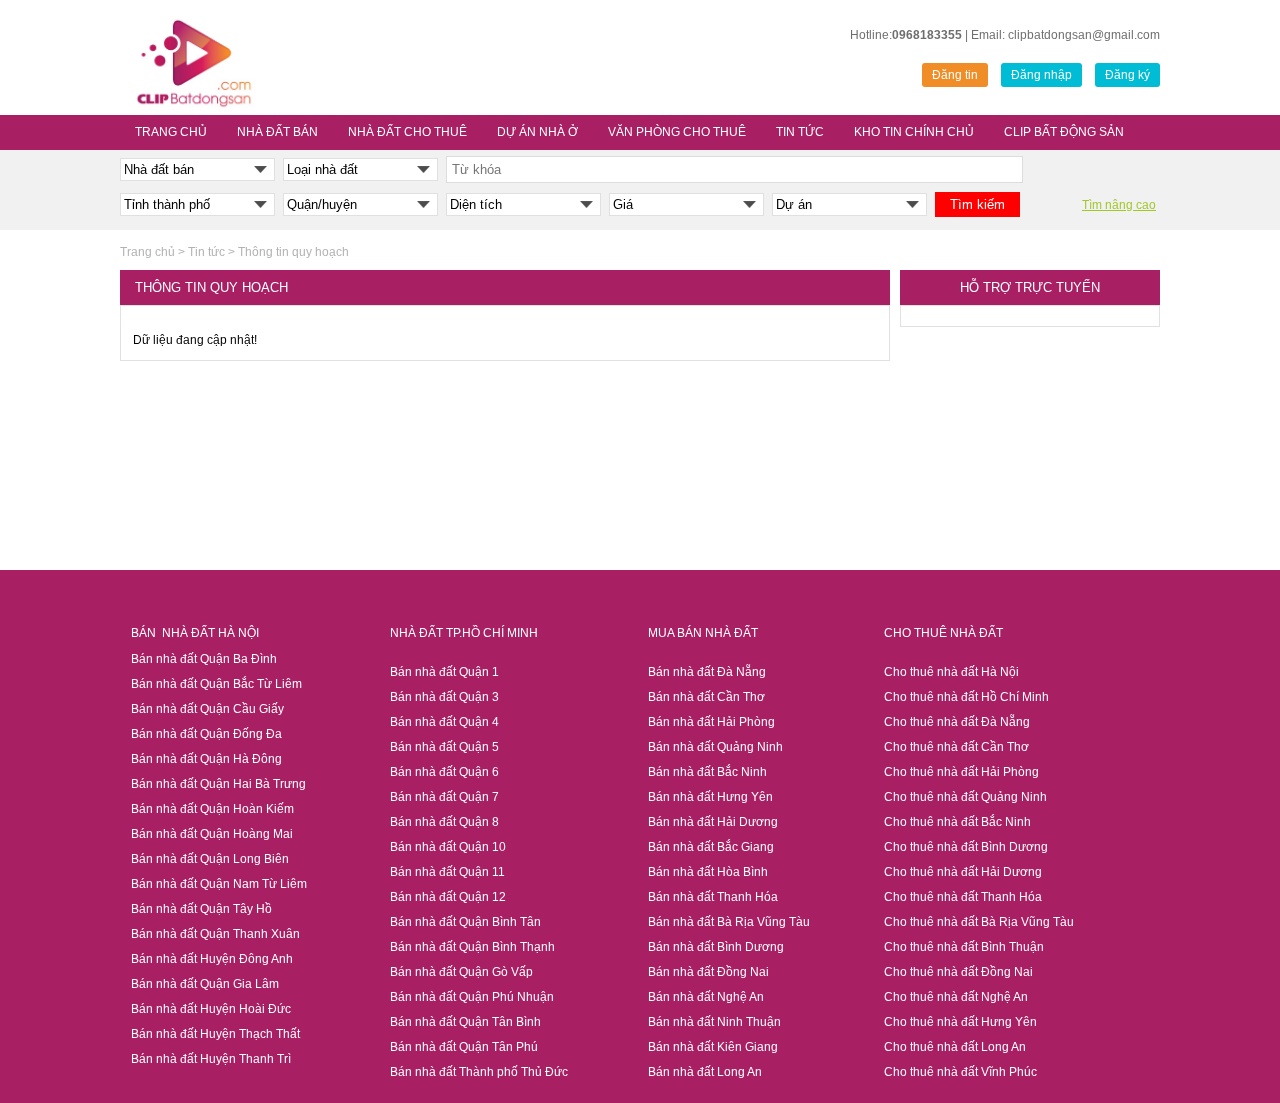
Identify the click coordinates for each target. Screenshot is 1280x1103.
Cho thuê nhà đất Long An (955, 1047)
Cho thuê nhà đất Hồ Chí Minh (966, 697)
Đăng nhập (1041, 75)
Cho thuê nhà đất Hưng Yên (960, 1022)
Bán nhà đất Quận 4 (444, 722)
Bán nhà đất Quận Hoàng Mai (212, 834)
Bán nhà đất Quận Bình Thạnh (472, 947)
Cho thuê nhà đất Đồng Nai (958, 972)
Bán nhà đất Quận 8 (444, 822)
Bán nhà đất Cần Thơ (706, 697)
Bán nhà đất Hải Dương (713, 822)
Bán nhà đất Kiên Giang (713, 1047)
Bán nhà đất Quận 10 (448, 847)
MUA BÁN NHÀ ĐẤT (703, 633)
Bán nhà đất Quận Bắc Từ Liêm (216, 684)
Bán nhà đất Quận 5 (444, 747)
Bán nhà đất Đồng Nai (708, 972)
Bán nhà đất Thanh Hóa (713, 897)
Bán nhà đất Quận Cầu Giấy (209, 709)
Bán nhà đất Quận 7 (444, 797)
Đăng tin (955, 75)
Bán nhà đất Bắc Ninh (707, 772)
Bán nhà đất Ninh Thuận (714, 1022)
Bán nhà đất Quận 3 (444, 697)
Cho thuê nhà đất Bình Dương (966, 847)
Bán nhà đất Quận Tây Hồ (201, 909)
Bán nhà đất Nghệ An (706, 997)
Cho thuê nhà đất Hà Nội (951, 672)
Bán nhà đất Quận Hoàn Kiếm (212, 809)
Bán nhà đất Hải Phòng (711, 722)
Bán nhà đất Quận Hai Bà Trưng (218, 784)
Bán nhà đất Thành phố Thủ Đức (479, 1072)
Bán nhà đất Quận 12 (448, 897)
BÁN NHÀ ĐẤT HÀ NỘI (195, 633)
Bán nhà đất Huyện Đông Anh (212, 959)
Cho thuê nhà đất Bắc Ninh (957, 822)
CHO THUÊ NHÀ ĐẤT (943, 633)
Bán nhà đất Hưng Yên (710, 797)
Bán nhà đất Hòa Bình (708, 872)
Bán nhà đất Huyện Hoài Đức (211, 1009)
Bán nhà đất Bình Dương (716, 947)
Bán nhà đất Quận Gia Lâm (205, 984)
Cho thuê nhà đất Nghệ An (956, 997)
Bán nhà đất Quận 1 (444, 672)
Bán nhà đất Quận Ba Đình (204, 659)
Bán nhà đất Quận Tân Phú (464, 1047)
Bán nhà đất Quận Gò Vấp (461, 972)
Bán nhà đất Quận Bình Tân (465, 922)
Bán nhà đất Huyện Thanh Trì (211, 1059)
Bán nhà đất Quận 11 (447, 872)
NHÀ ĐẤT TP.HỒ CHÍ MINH (464, 633)
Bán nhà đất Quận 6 (444, 772)
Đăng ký (1127, 75)
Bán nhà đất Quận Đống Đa (206, 734)
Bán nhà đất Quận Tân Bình (465, 1022)
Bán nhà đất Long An (705, 1072)
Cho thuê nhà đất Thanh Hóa (963, 897)
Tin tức (206, 252)
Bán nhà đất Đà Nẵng (707, 672)
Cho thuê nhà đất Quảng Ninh (965, 797)
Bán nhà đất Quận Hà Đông (206, 759)
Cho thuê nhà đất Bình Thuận (964, 947)
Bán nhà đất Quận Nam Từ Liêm (219, 884)
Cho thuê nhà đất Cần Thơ (956, 747)
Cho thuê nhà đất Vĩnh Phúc (960, 1072)
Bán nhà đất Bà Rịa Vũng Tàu (729, 922)
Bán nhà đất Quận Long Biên (210, 859)
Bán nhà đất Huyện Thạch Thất (215, 1034)
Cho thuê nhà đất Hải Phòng (961, 772)
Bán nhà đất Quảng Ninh (715, 747)
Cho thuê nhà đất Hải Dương (963, 872)
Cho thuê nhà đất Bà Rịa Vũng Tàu (979, 922)
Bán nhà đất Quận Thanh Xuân (215, 934)
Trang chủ (147, 252)
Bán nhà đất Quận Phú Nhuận (472, 997)
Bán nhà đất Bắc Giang (711, 847)
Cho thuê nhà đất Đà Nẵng (957, 722)
